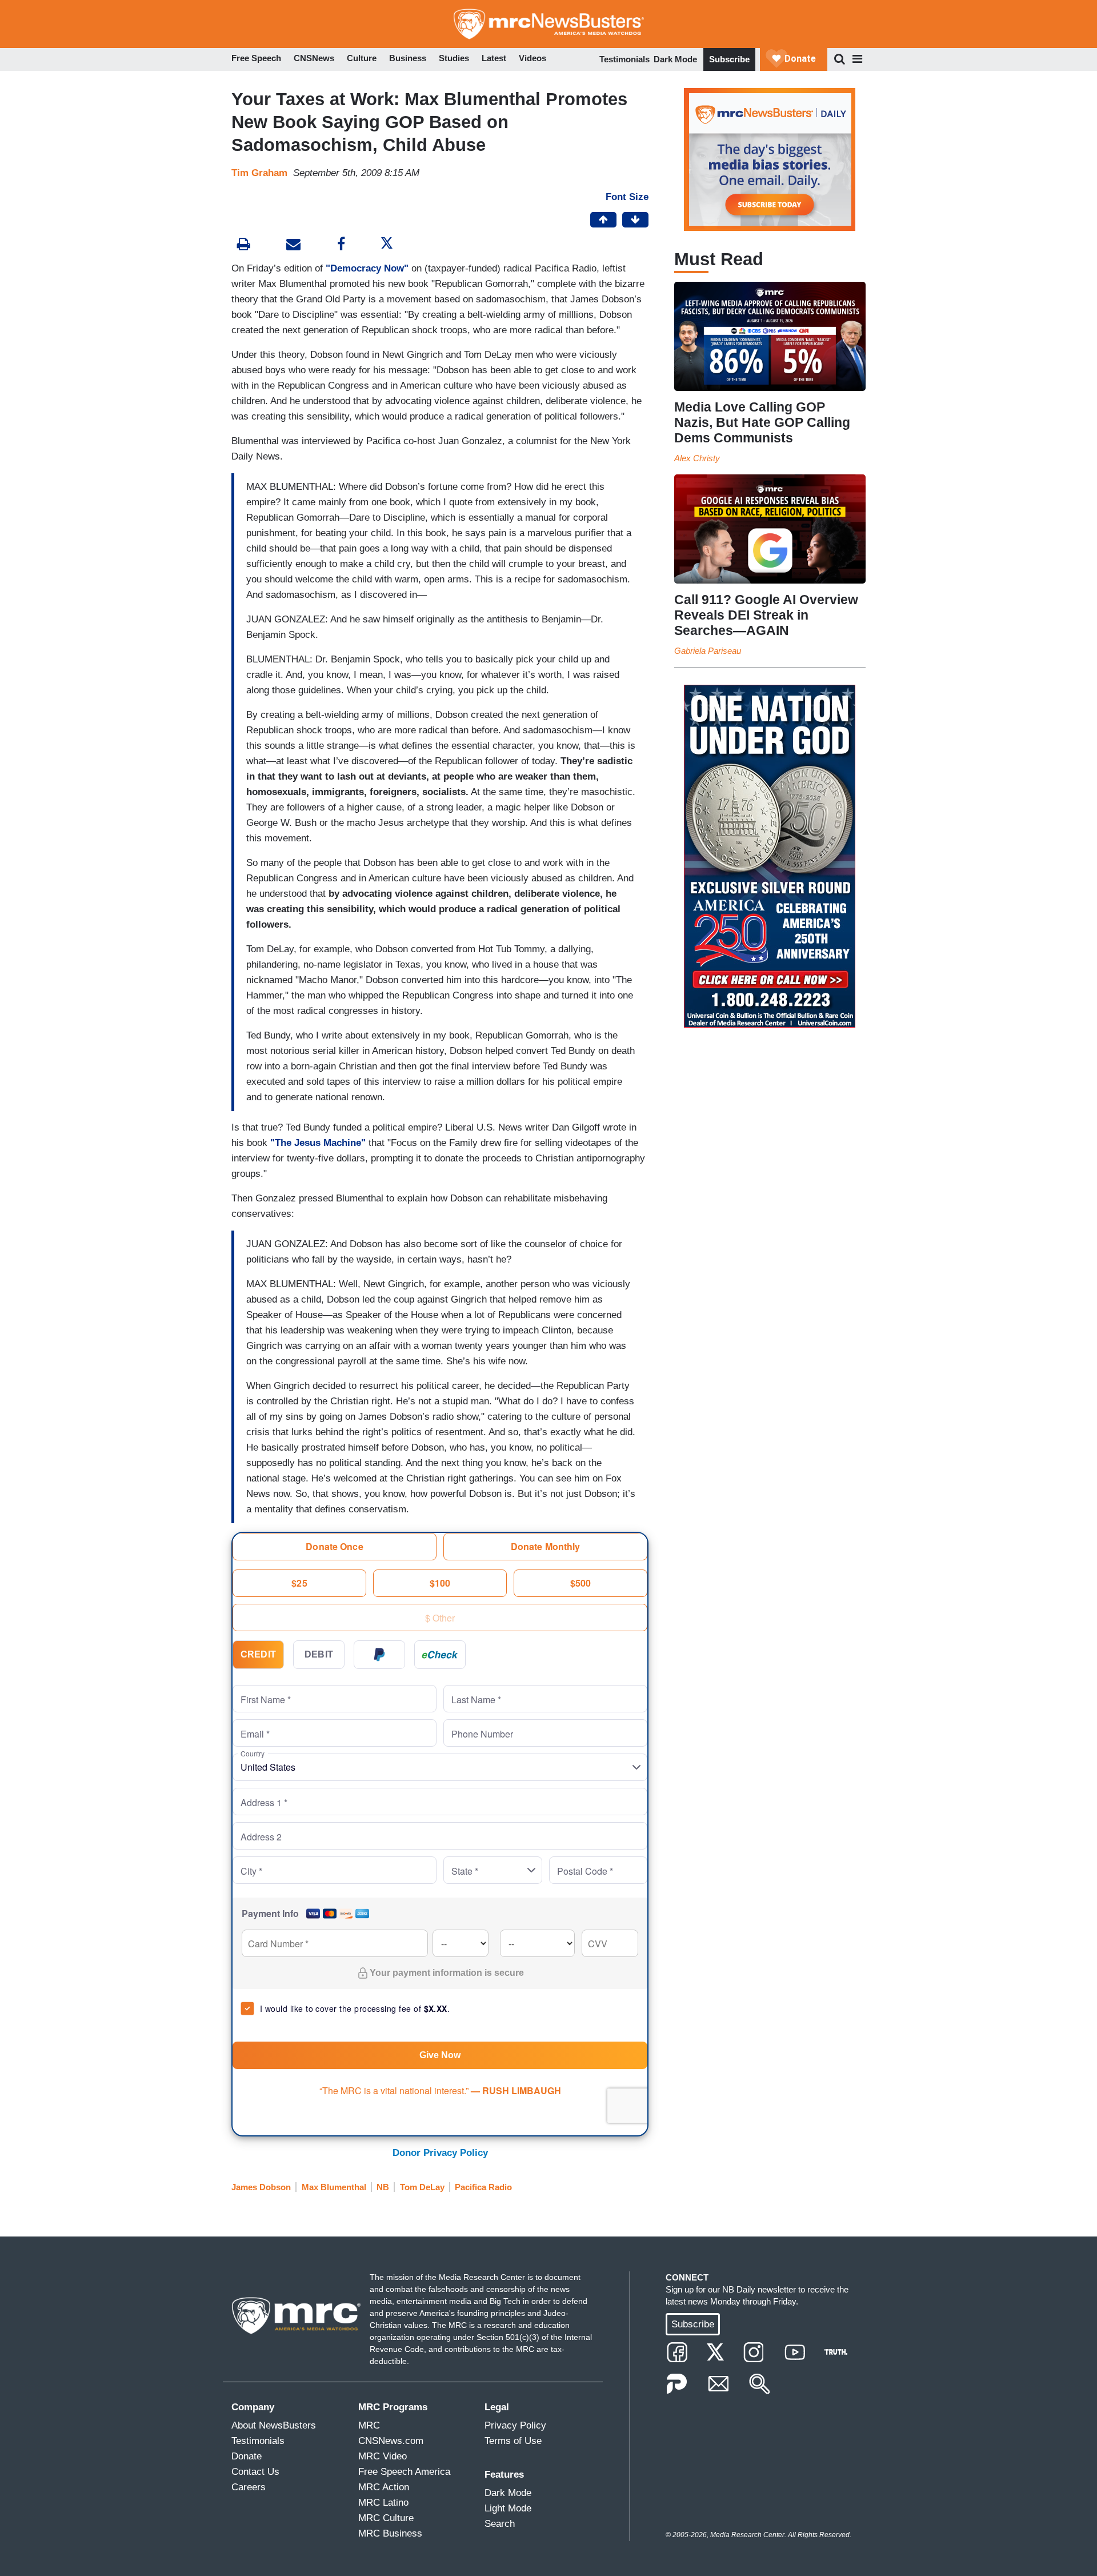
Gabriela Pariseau (708, 651)
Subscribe (729, 59)
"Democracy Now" (369, 268)
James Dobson (261, 2187)
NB (383, 2187)
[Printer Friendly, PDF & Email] (293, 245)
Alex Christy (697, 458)
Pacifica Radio (483, 2187)
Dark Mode (675, 59)
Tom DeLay (422, 2187)
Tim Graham (259, 173)
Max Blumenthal (334, 2187)
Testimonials (624, 59)
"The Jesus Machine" (318, 1143)
